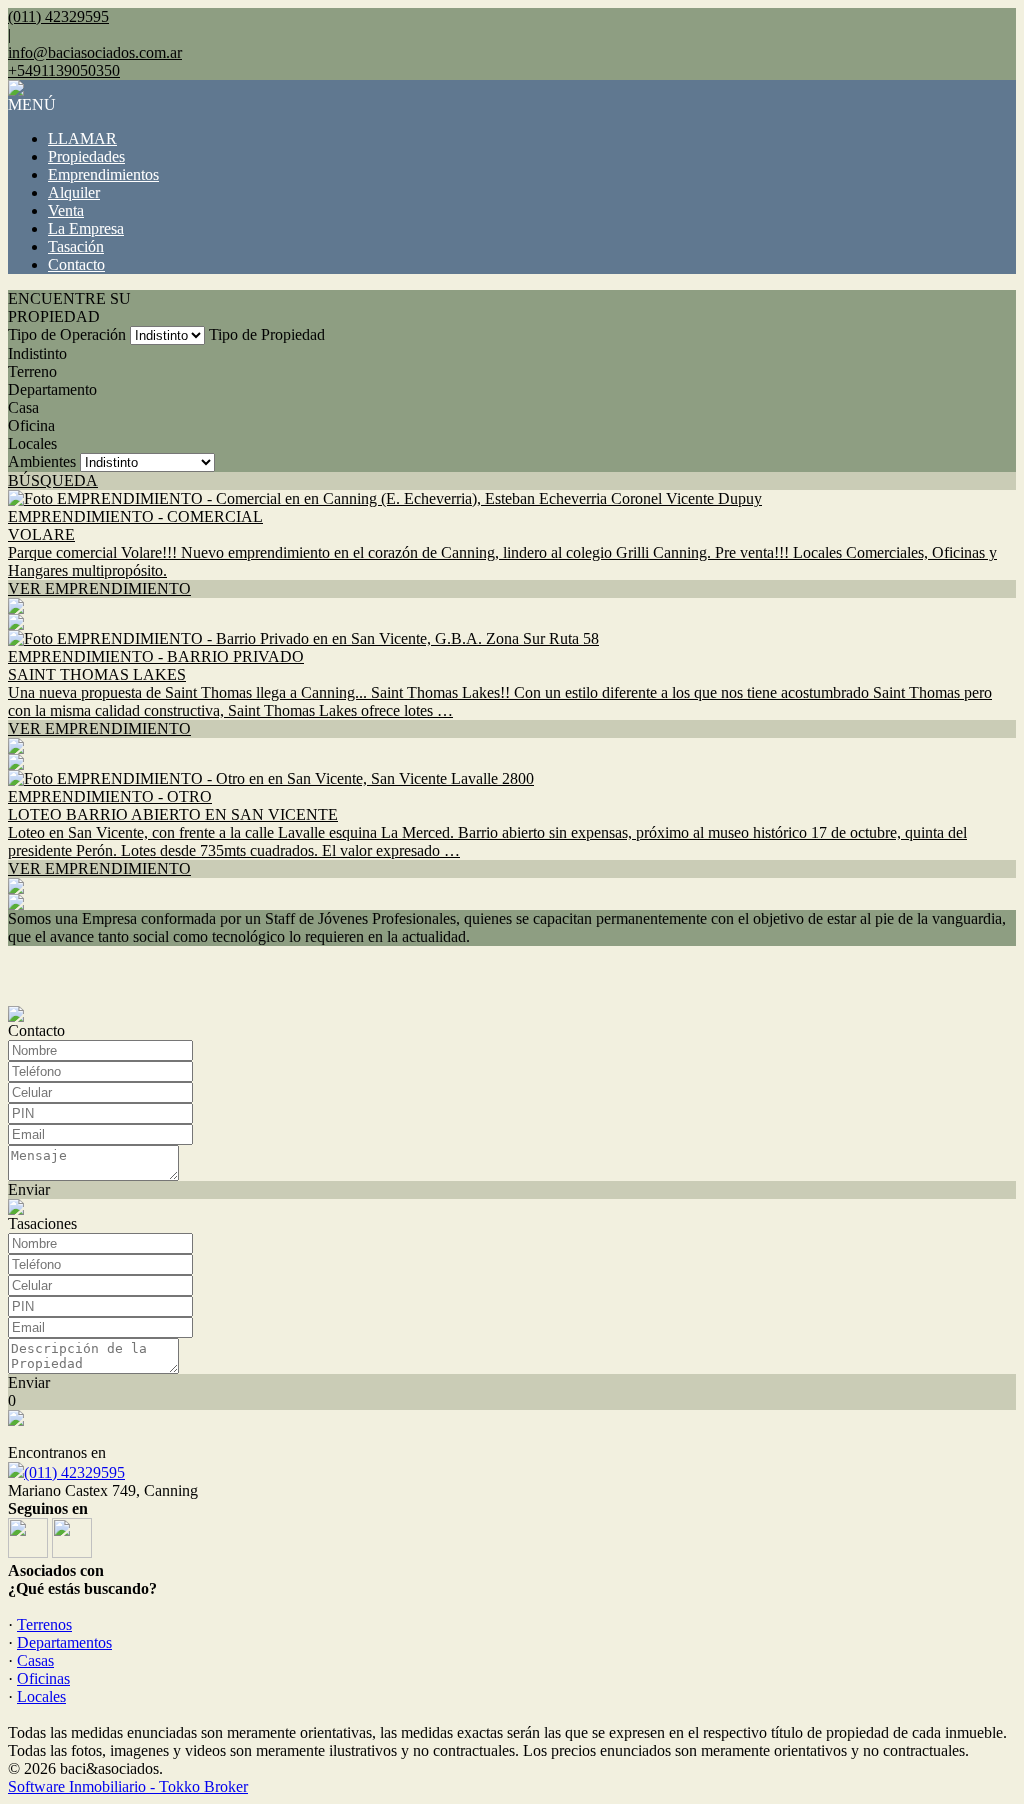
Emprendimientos (103, 174)
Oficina (31, 425)
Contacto (76, 264)
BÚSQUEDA (53, 480)
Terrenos (44, 1624)
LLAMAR (82, 138)
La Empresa (86, 228)
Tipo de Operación (67, 334)
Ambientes (42, 461)
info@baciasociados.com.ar (95, 52)
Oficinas (43, 1678)
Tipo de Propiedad (267, 334)
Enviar (29, 1189)
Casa (23, 407)
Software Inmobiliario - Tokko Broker (128, 1786)
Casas (35, 1660)
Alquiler (74, 192)
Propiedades (86, 156)
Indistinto (37, 353)
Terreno (32, 371)
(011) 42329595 (74, 1472)
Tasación (76, 246)
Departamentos (64, 1642)
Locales (32, 443)
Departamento (52, 389)
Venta (66, 210)
